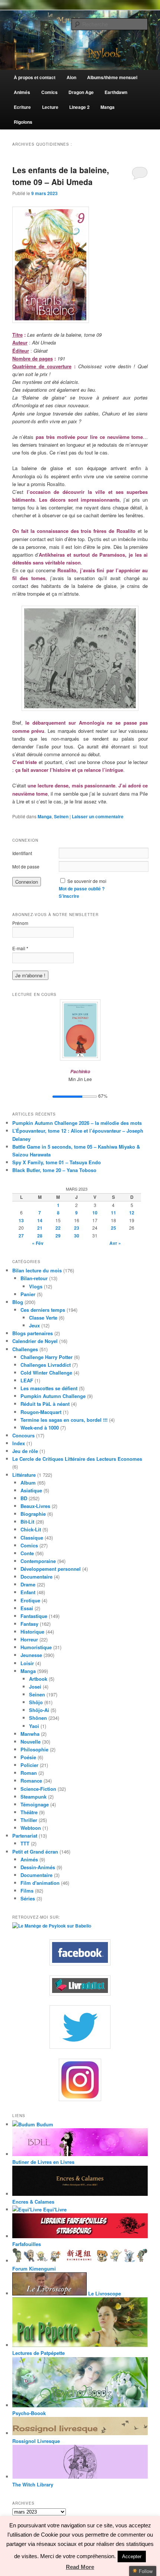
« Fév (38, 1243)
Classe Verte (43, 1318)
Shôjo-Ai (39, 1710)
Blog (18, 1302)
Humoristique (36, 1647)
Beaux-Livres (35, 1506)
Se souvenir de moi (87, 881)
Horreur (29, 1639)
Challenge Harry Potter (47, 1357)
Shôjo (36, 1702)
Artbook (38, 1679)
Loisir (27, 1663)
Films (27, 1891)
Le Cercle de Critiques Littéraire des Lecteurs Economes (77, 1459)
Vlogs (36, 1286)
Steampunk (33, 1797)
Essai (27, 1608)
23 (77, 1228)
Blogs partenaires (33, 1333)
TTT (25, 1843)
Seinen (61, 816)
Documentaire (36, 1577)
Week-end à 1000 (40, 1428)
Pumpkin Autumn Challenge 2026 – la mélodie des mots (77, 1123)
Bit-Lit (27, 1522)
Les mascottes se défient (49, 1388)
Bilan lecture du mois (37, 1270)
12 (132, 1213)
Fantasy (29, 1624)
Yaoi (34, 1726)
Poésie (28, 1757)
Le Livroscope (104, 2293)
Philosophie (34, 1749)
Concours (23, 1435)
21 (40, 1228)
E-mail (20, 948)
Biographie (33, 1514)
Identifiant (22, 853)
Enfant (28, 1592)
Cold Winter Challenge (46, 1373)
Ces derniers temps (43, 1310)
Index (19, 1443)
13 (21, 1220)
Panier (28, 1294)
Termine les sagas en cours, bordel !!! (64, 1420)
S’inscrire (69, 896)
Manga (45, 816)
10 (95, 1213)
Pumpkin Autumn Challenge (53, 1396)
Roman (29, 1773)
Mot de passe (26, 866)
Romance (31, 1781)
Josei (35, 1687)
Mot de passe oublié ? (82, 889)
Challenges (25, 1349)
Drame (28, 1584)
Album (28, 1483)
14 (40, 1220)
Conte (27, 1553)
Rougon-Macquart (41, 1412)
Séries (28, 1898)
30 (77, 1236)
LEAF (27, 1380)
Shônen (38, 1718)
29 (58, 1236)
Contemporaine (38, 1561)
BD (24, 1498)
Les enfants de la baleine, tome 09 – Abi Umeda (61, 176)
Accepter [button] (132, 2556)
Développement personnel (51, 1569)
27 (21, 1236)
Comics (29, 1545)
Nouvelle (31, 1742)
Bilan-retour (34, 1278)
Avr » (115, 1243)
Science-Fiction (38, 1789)
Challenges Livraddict (46, 1365)
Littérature (24, 1475)
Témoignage (35, 1804)
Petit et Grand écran (35, 1852)
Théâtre (29, 1812)
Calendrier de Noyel (35, 1341)
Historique (32, 1632)
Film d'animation (40, 1883)
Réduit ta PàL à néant (45, 1404)
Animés (29, 1859)
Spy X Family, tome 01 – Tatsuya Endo (57, 1162)
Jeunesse (31, 1655)
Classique (32, 1538)
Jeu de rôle (25, 1451)
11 (113, 1213)
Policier (29, 1765)
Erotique (30, 1600)
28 (40, 1236)
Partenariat (25, 1836)
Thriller (29, 1820)
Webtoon (31, 1828)
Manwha (30, 1734)
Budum (44, 2124)
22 (58, 1228)
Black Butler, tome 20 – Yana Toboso (54, 1170)
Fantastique (34, 1616)
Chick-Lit (31, 1529)
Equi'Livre (54, 2209)
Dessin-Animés (38, 1867)
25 (113, 1228)
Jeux (34, 1325)
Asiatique (31, 1490)
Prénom (20, 923)
